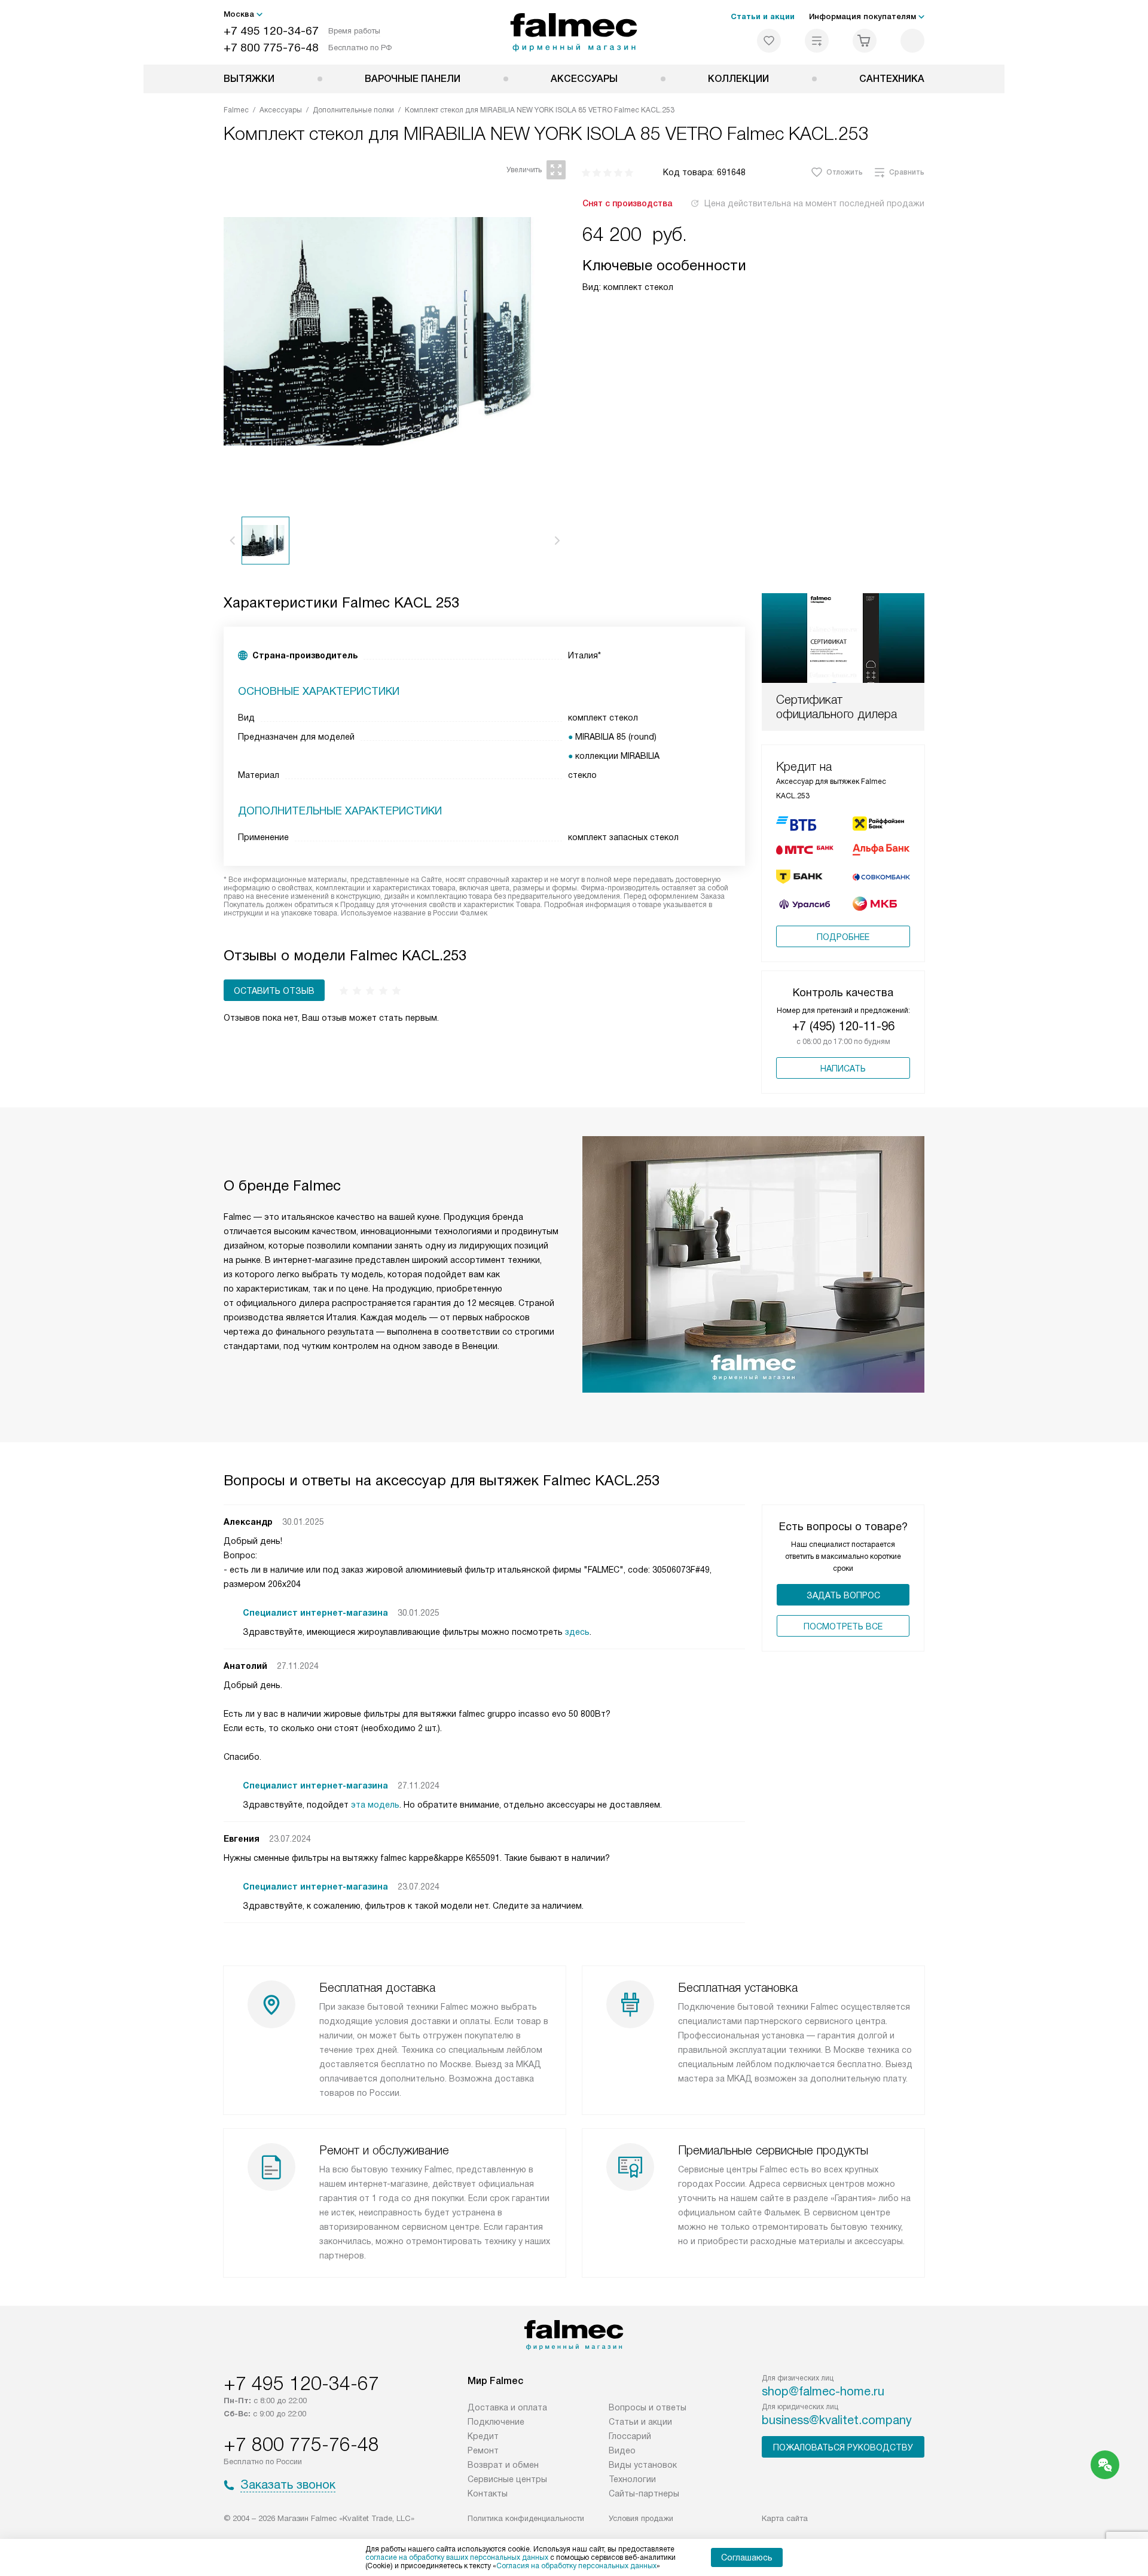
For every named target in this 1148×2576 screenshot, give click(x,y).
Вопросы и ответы (648, 2407)
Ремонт (483, 2450)
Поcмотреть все (843, 1626)
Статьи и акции (763, 16)
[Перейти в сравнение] (817, 41)
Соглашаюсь (747, 2557)
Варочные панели (413, 79)
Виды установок (643, 2465)
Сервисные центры (507, 2479)
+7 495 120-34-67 (271, 31)
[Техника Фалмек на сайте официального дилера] (574, 32)
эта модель (375, 1805)
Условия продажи (641, 2518)
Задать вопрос (843, 1595)
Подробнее (843, 937)
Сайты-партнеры (644, 2493)
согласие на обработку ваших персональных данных (457, 2557)
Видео (622, 2450)
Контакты (488, 2493)
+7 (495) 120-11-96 (843, 1026)
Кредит (483, 2436)
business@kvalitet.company (837, 2420)
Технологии (632, 2479)
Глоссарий (630, 2436)
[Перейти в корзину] (865, 41)
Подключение (496, 2422)
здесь (577, 1632)
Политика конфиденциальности (526, 2518)
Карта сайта (785, 2518)
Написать (843, 1069)
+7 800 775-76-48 (271, 48)
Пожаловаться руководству (843, 2447)
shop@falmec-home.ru (823, 2391)
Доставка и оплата (507, 2407)
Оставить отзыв (274, 991)
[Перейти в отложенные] (769, 41)
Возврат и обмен (503, 2465)
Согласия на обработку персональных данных (576, 2566)
